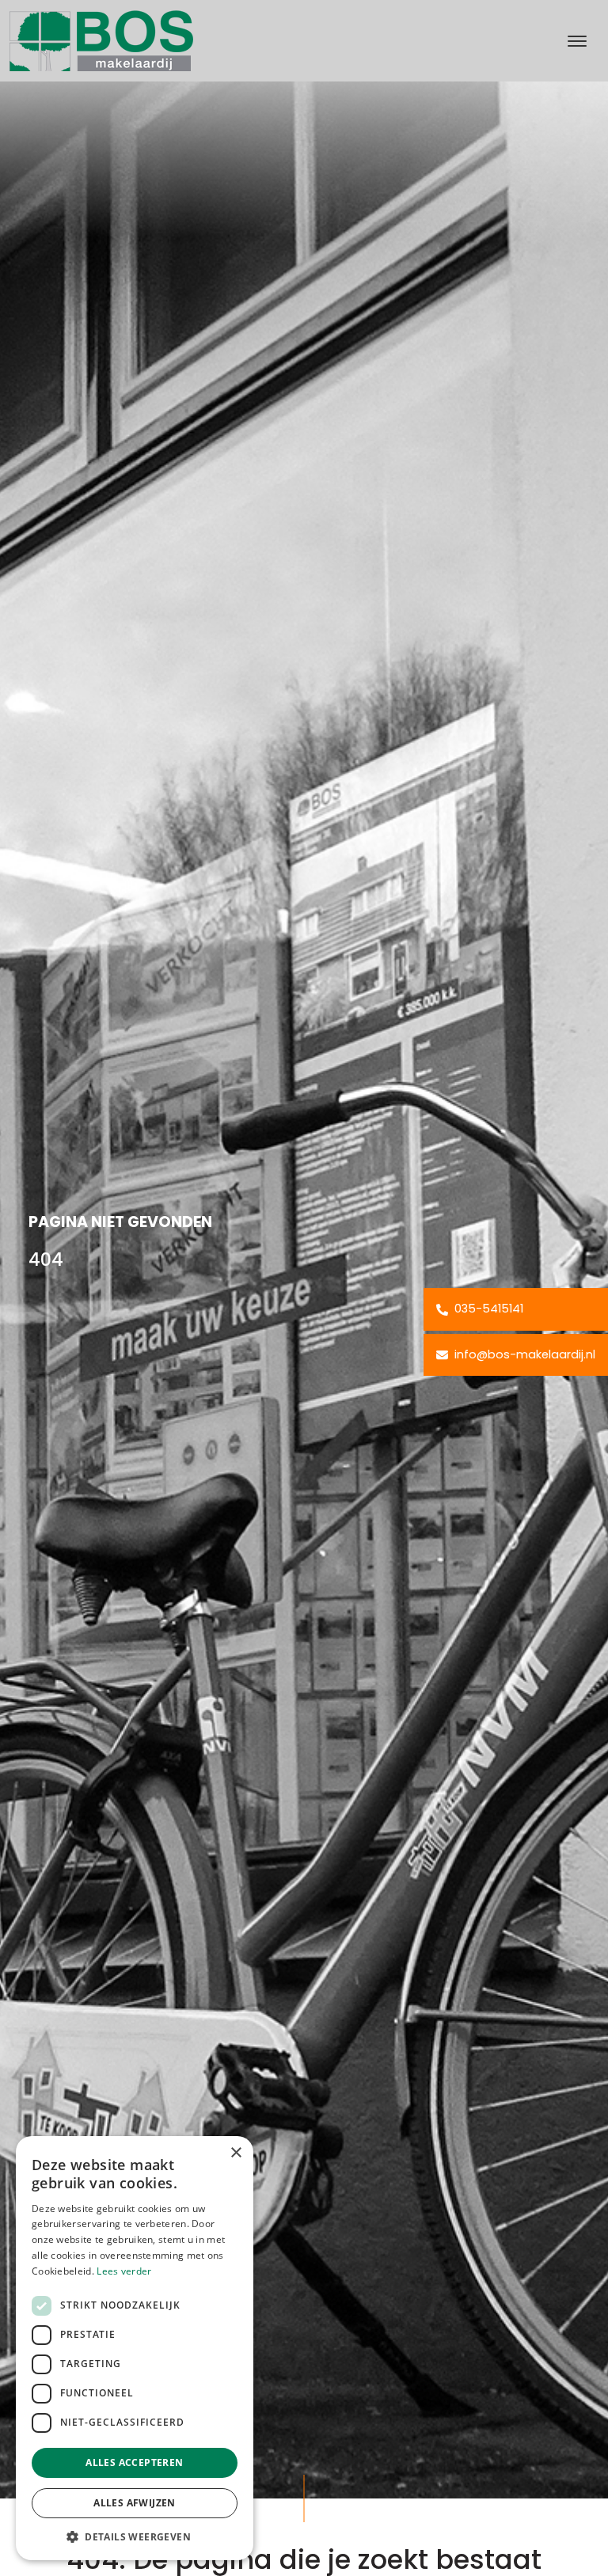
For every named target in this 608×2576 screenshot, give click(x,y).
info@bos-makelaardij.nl (523, 1354)
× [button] (236, 2153)
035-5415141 (487, 1309)
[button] (135, 2536)
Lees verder (124, 2271)
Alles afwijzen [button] (135, 2503)
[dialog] (135, 2348)
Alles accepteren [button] (134, 2462)
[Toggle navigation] (577, 41)
